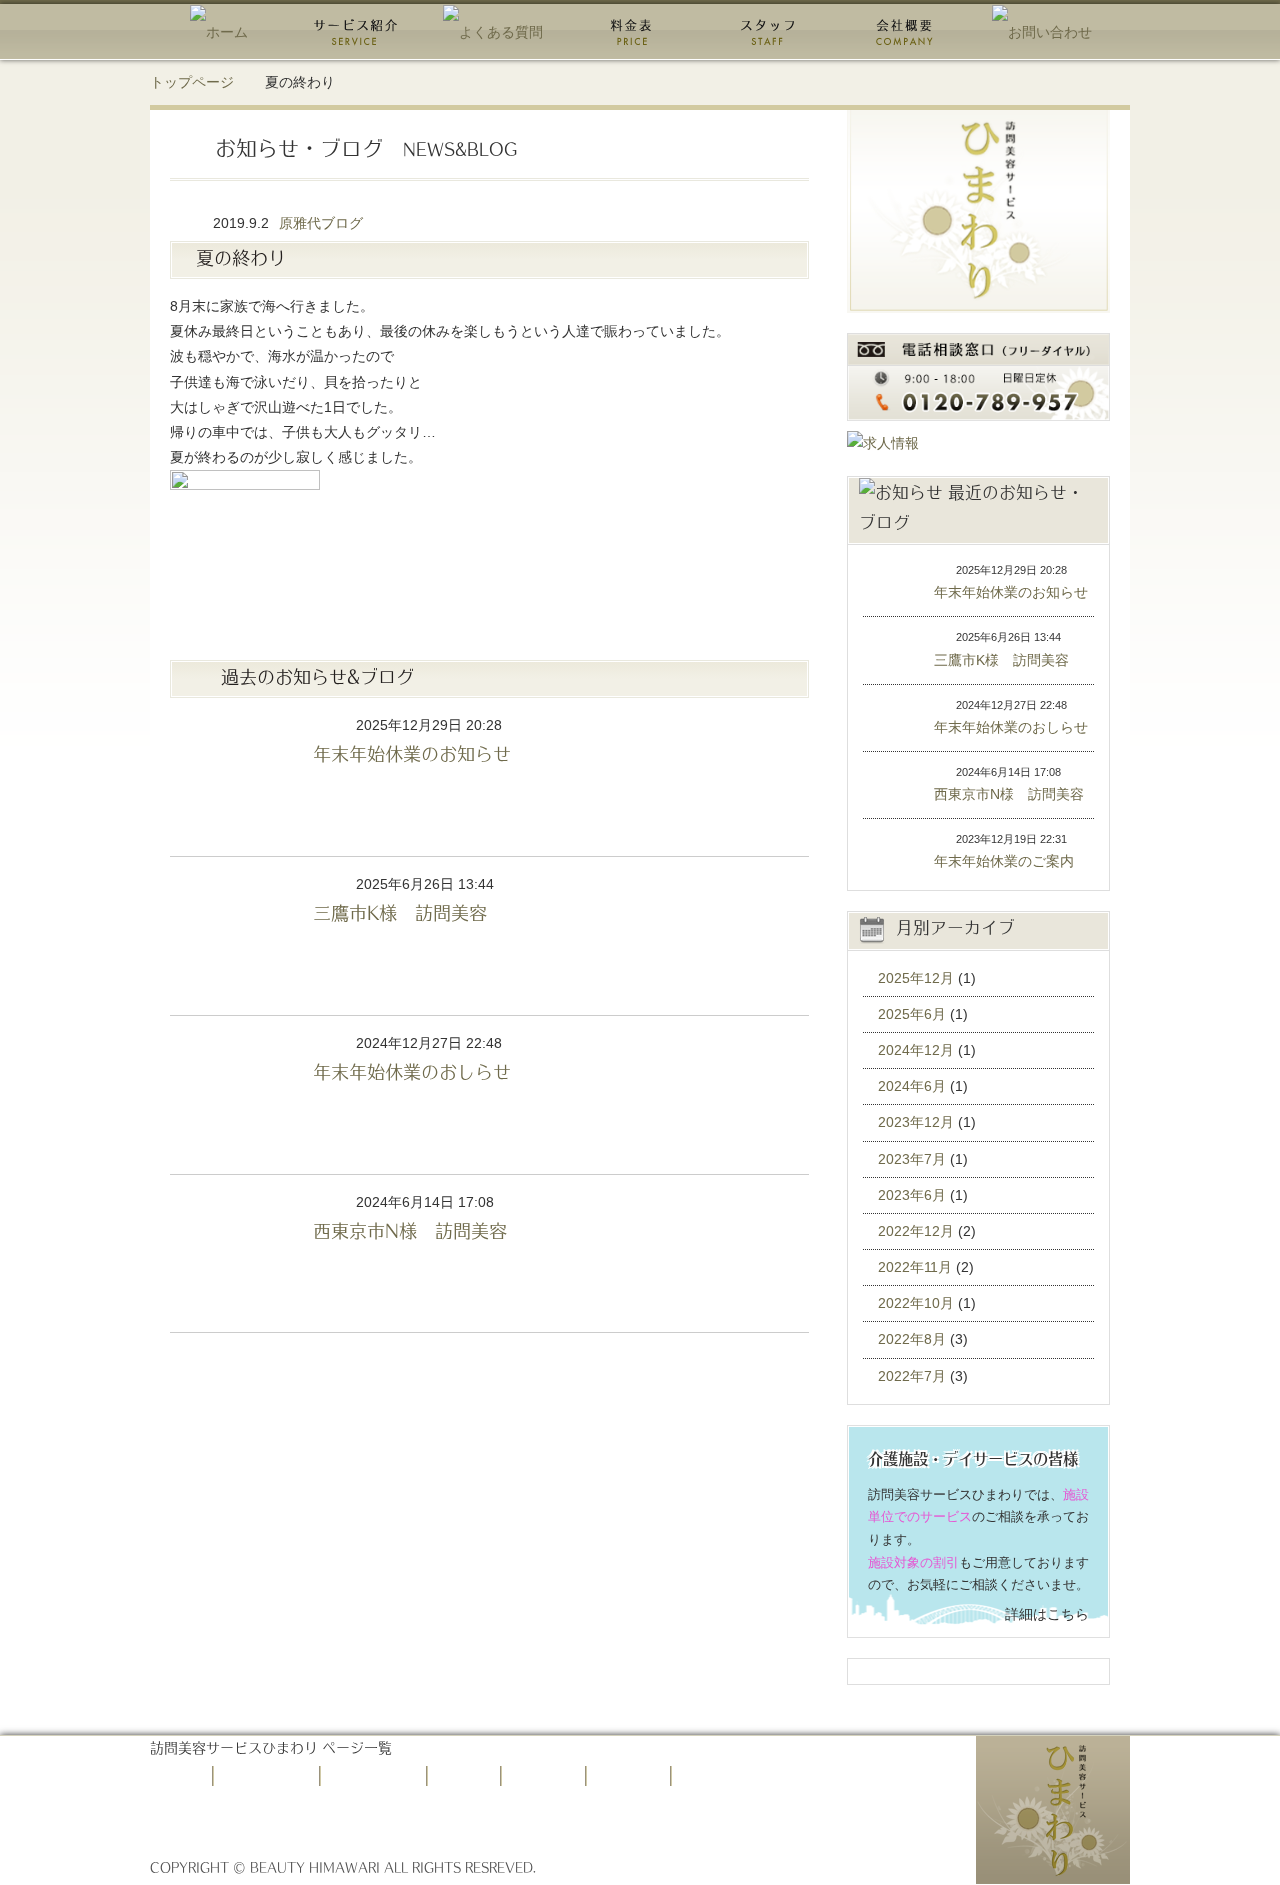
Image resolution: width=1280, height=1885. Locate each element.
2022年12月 (916, 1231)
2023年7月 (912, 1159)
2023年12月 (916, 1122)
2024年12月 (916, 1050)
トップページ (192, 82)
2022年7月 (912, 1376)
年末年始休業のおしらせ (234, 1095)
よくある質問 (383, 1776)
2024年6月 (912, 1086)
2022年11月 (915, 1267)
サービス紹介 (276, 1776)
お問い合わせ (734, 1776)
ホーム (185, 1776)
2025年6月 (912, 1014)
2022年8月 (912, 1339)
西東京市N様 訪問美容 (234, 1254)
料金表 (473, 1776)
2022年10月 (916, 1303)
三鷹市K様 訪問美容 (234, 936)
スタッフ (553, 1776)
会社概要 (638, 1776)
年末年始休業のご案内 (886, 852)
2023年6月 (912, 1195)
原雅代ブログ (321, 223)
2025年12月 (916, 978)
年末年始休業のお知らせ (234, 777)
